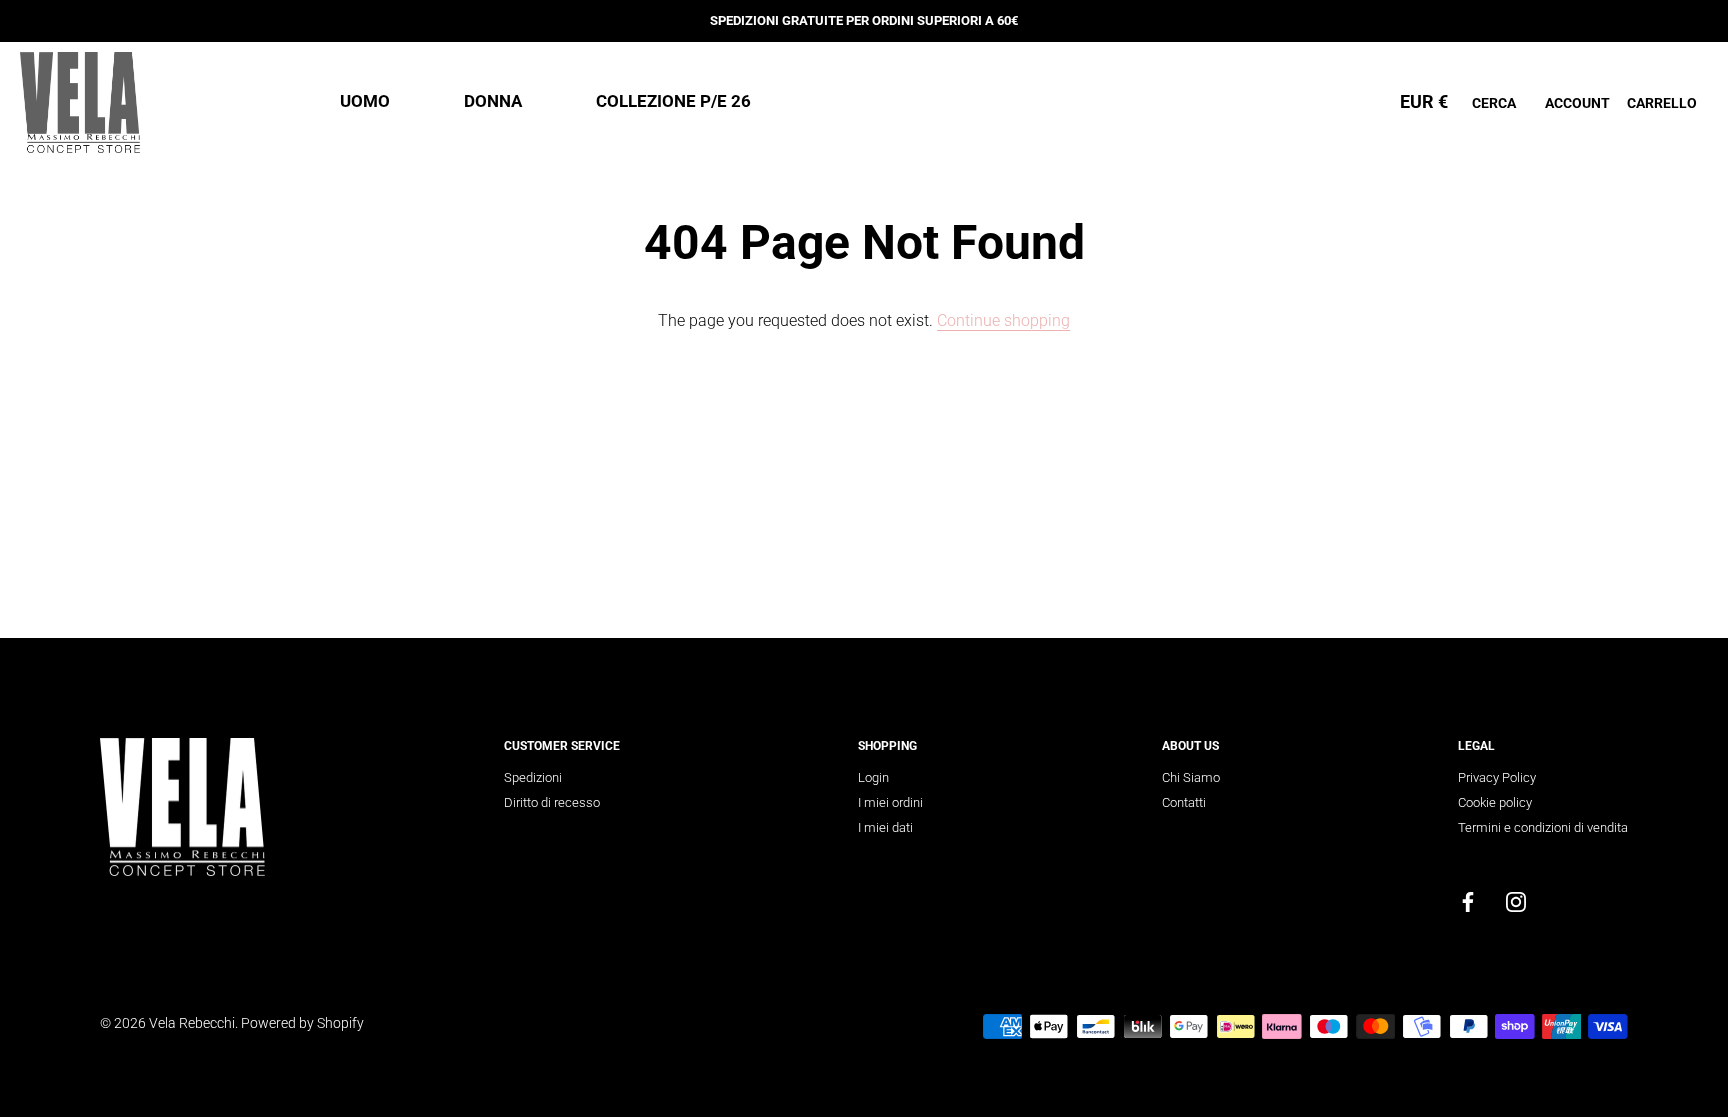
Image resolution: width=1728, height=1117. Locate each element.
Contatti (1184, 802)
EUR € (1424, 101)
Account (1577, 103)
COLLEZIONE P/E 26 (673, 101)
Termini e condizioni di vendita (1543, 827)
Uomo (365, 101)
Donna (493, 101)
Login (873, 777)
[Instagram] (1516, 901)
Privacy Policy (1497, 777)
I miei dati (885, 827)
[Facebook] (1468, 901)
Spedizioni (533, 777)
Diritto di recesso (552, 802)
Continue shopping (1003, 320)
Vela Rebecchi (192, 1023)
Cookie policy (1495, 802)
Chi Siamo (1191, 777)
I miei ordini (890, 802)
